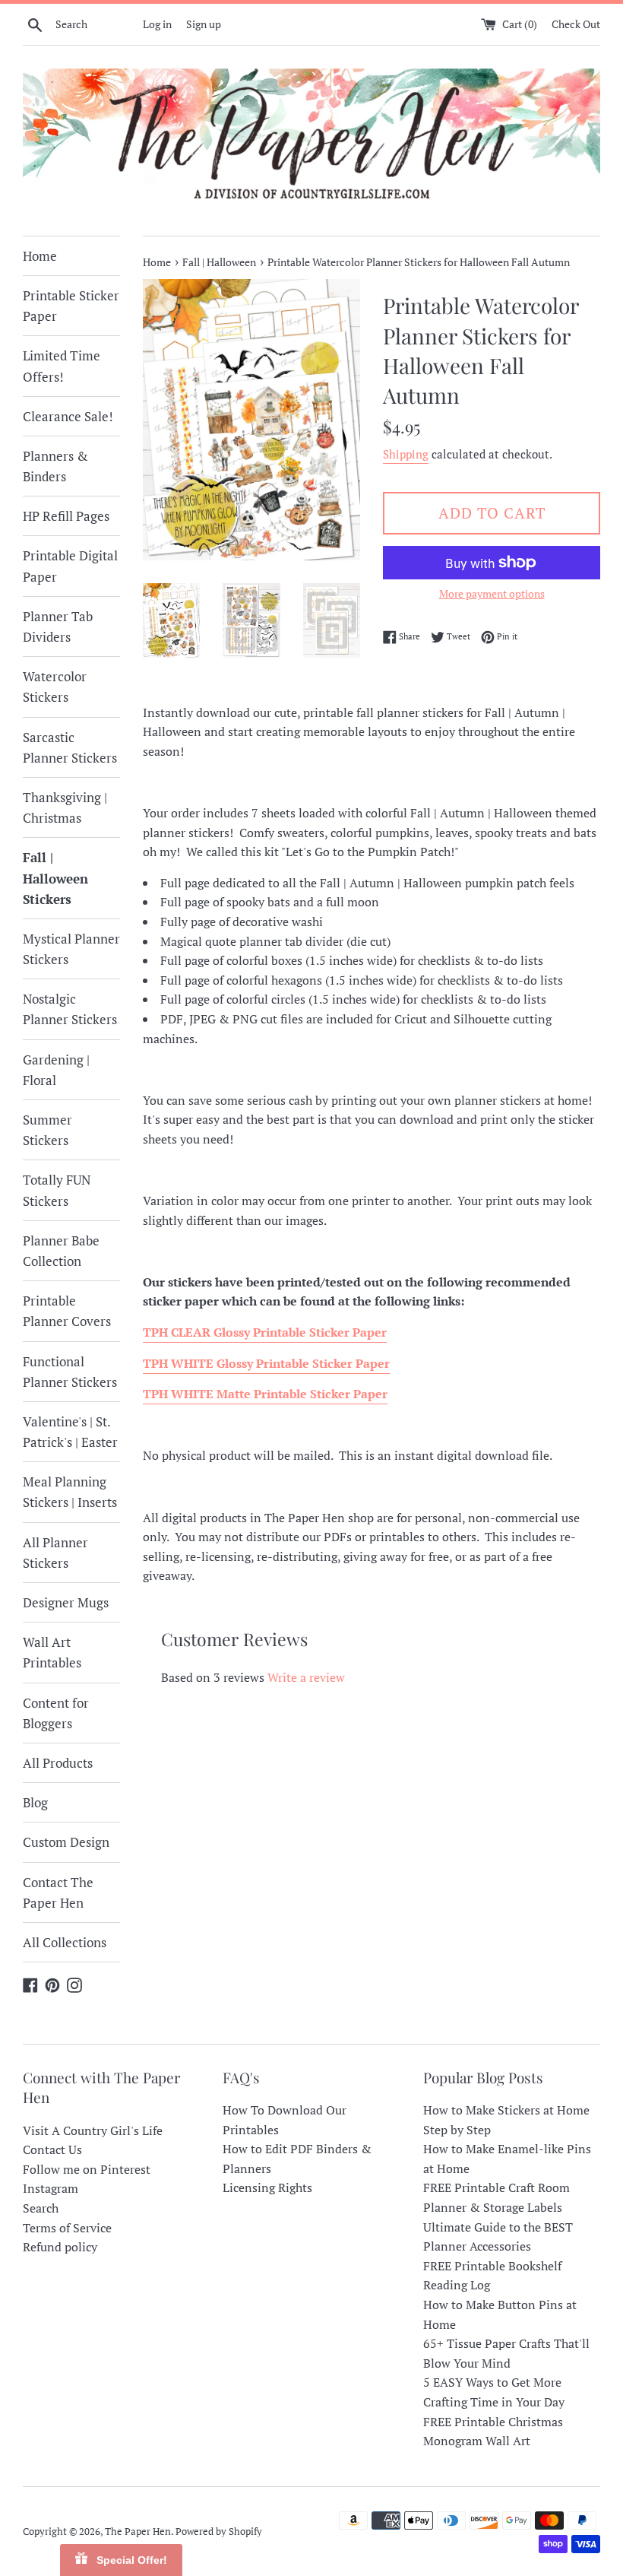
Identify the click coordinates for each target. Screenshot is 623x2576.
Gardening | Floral (56, 1070)
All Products (58, 1763)
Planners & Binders (55, 466)
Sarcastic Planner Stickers (70, 747)
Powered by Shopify (219, 2532)
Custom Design (66, 1842)
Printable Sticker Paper (71, 306)
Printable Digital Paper (70, 566)
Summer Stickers (47, 1130)
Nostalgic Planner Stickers (70, 1009)
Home (40, 256)
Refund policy (60, 2247)
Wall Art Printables (52, 1652)
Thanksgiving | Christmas (65, 807)
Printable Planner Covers (67, 1311)
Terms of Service (67, 2228)
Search (41, 2208)
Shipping (406, 454)
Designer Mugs (66, 1602)
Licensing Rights (267, 2187)
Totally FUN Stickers (57, 1190)
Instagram (51, 2188)
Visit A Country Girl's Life (93, 2130)
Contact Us (52, 2149)
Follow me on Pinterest (87, 2169)
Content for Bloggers (56, 1713)
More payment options (492, 593)
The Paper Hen (138, 2532)
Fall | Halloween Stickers (55, 878)
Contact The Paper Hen (58, 1892)
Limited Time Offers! (62, 366)
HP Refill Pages (66, 516)
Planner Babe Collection (61, 1251)
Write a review (306, 1677)
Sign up (204, 24)
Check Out (576, 24)
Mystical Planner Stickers (71, 949)
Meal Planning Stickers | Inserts (70, 1492)
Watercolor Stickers (55, 687)
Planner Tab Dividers (58, 627)
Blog (35, 1802)
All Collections (65, 1942)
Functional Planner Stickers (70, 1372)
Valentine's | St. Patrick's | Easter (70, 1432)
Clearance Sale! (68, 416)
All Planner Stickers (55, 1553)
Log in (157, 24)
